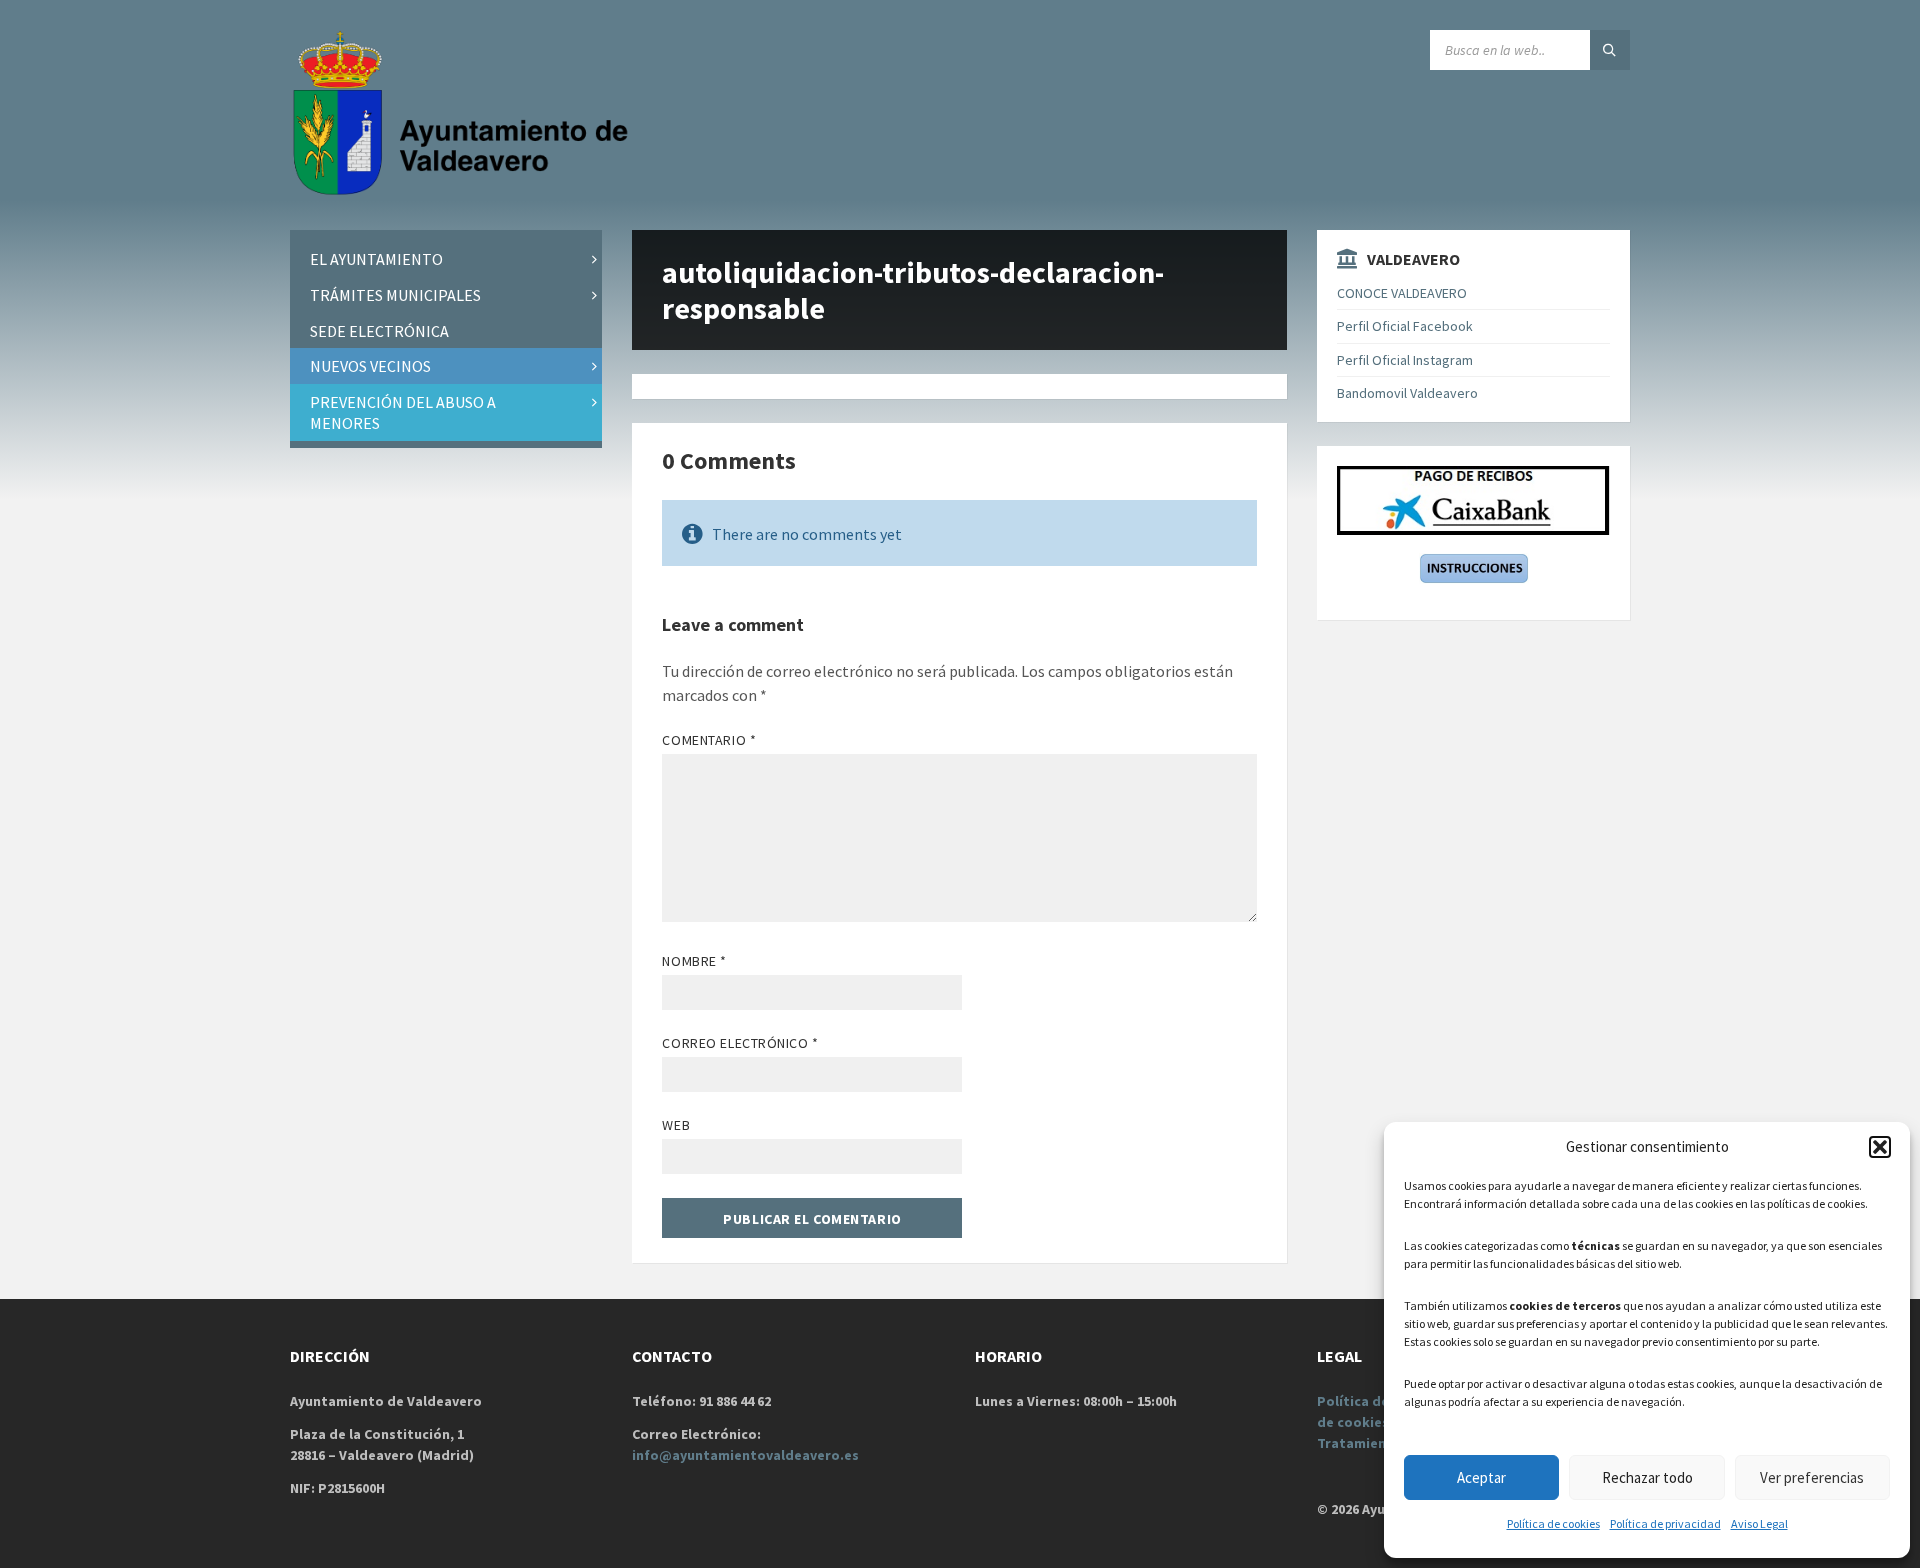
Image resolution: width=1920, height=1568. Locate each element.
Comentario (709, 740)
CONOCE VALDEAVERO (1402, 293)
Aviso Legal (1759, 1523)
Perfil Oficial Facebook (1405, 326)
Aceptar (1481, 1477)
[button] (1880, 1147)
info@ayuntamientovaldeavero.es (745, 1455)
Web (676, 1125)
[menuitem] (446, 259)
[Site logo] (465, 191)
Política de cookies (1553, 1523)
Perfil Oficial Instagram (1405, 360)
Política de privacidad (1665, 1523)
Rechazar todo (1647, 1477)
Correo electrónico (740, 1043)
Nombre (694, 961)
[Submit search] (1610, 50)
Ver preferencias (1812, 1477)
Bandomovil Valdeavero (1407, 393)
